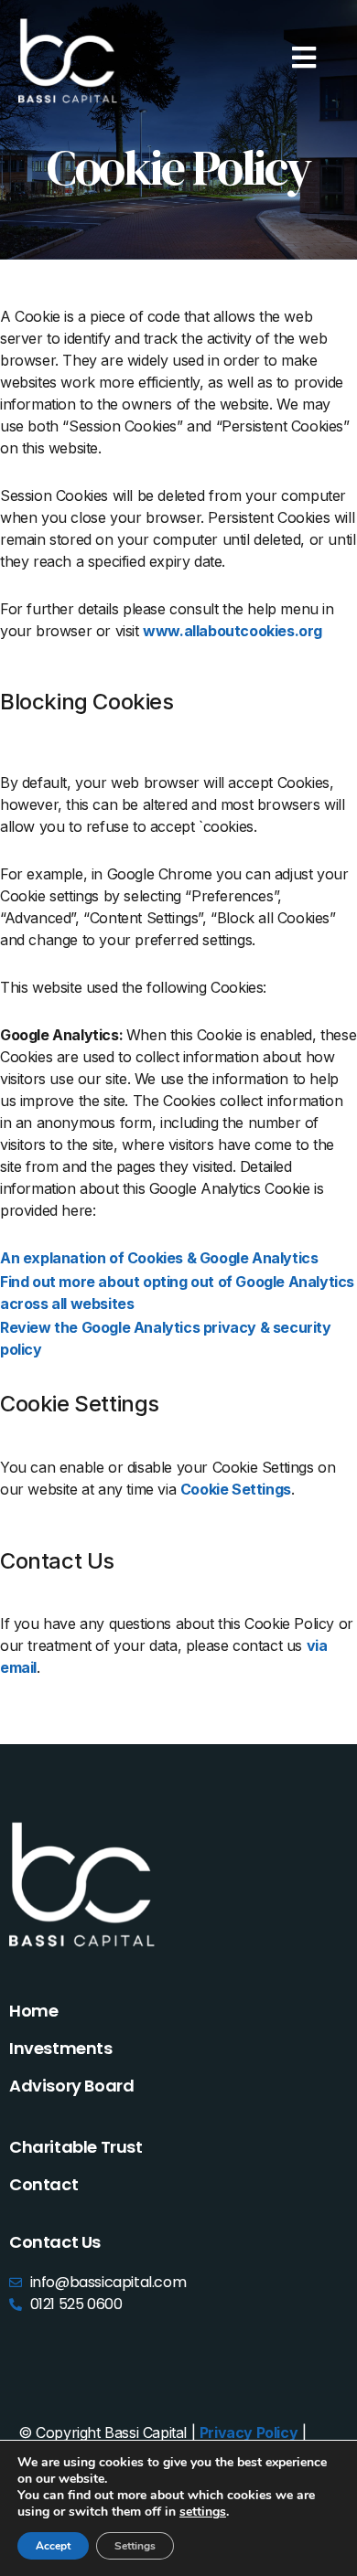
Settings (135, 2546)
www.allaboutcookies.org (233, 631)
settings (203, 2512)
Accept (53, 2546)
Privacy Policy (249, 2432)
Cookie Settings (236, 1489)
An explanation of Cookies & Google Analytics (159, 1258)
